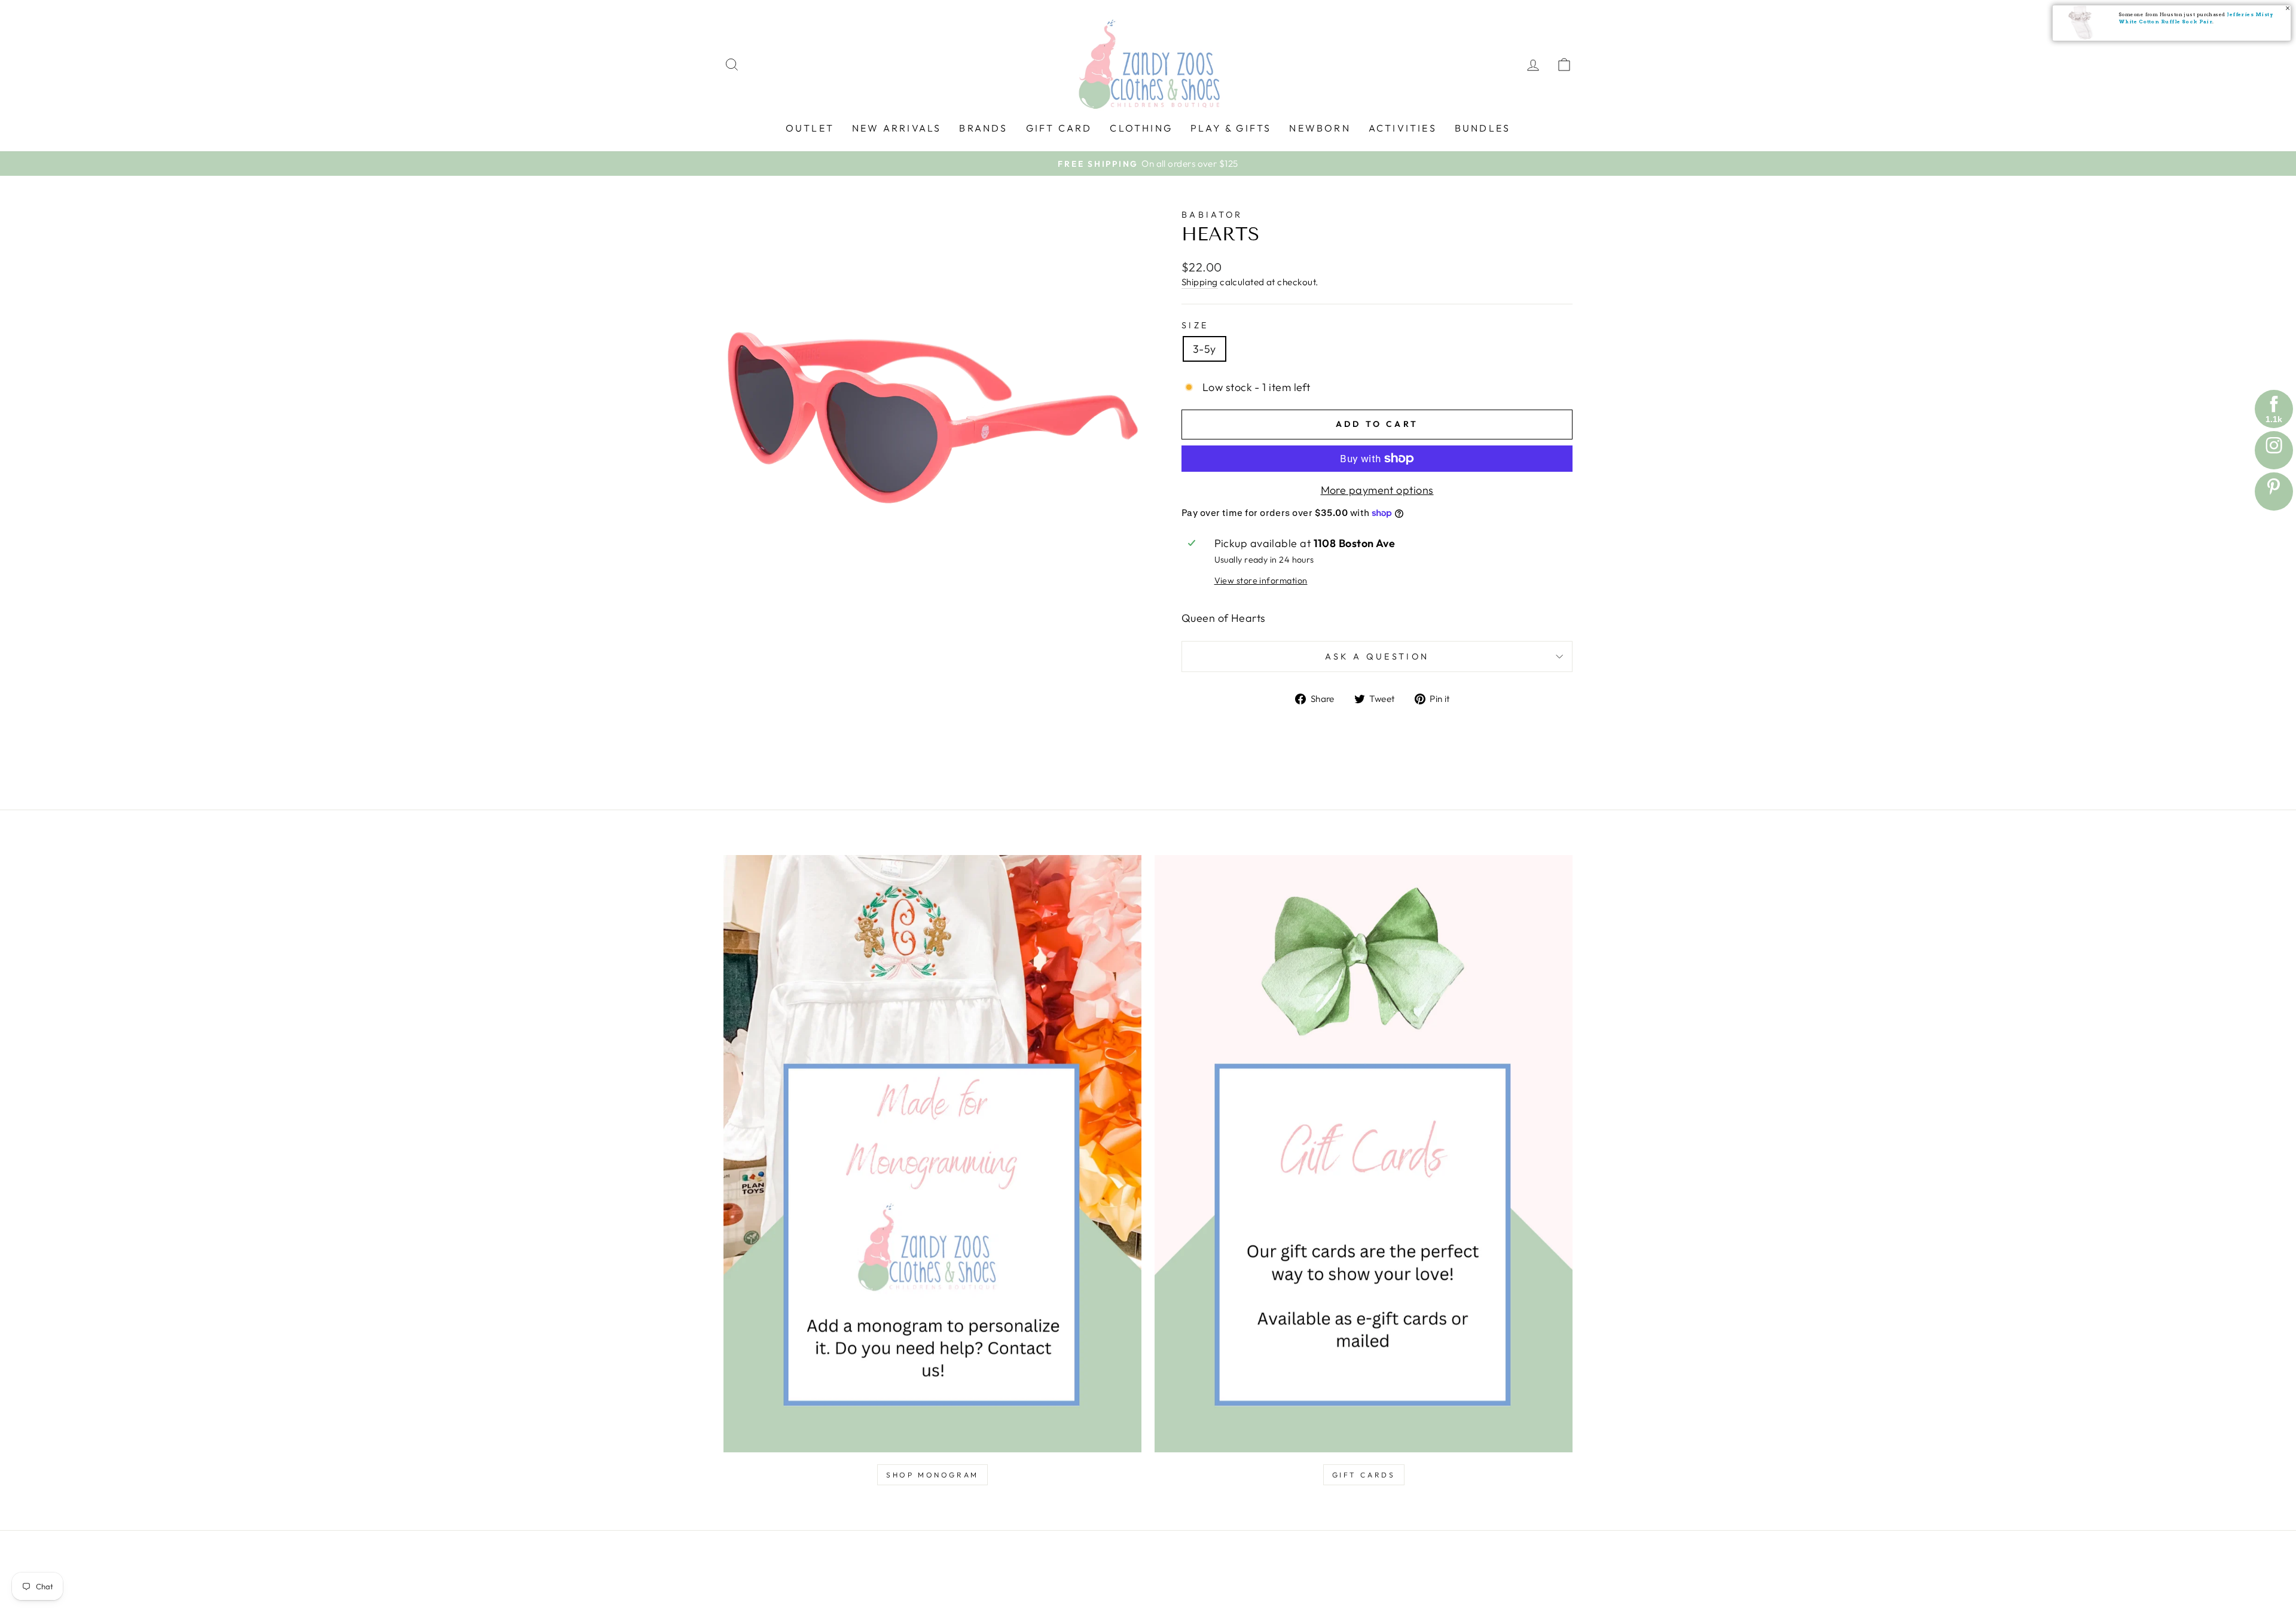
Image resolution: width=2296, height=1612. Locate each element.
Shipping (1200, 282)
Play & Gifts (1231, 128)
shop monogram (932, 1475)
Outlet (810, 128)
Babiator (1212, 215)
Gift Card (1059, 128)
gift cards (1364, 1475)
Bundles (1483, 128)
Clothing (1141, 128)
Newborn (1320, 128)
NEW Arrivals (897, 128)
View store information (1261, 581)
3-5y (1205, 349)
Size (1195, 325)
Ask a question (1377, 657)
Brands (983, 128)
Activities (1403, 128)
